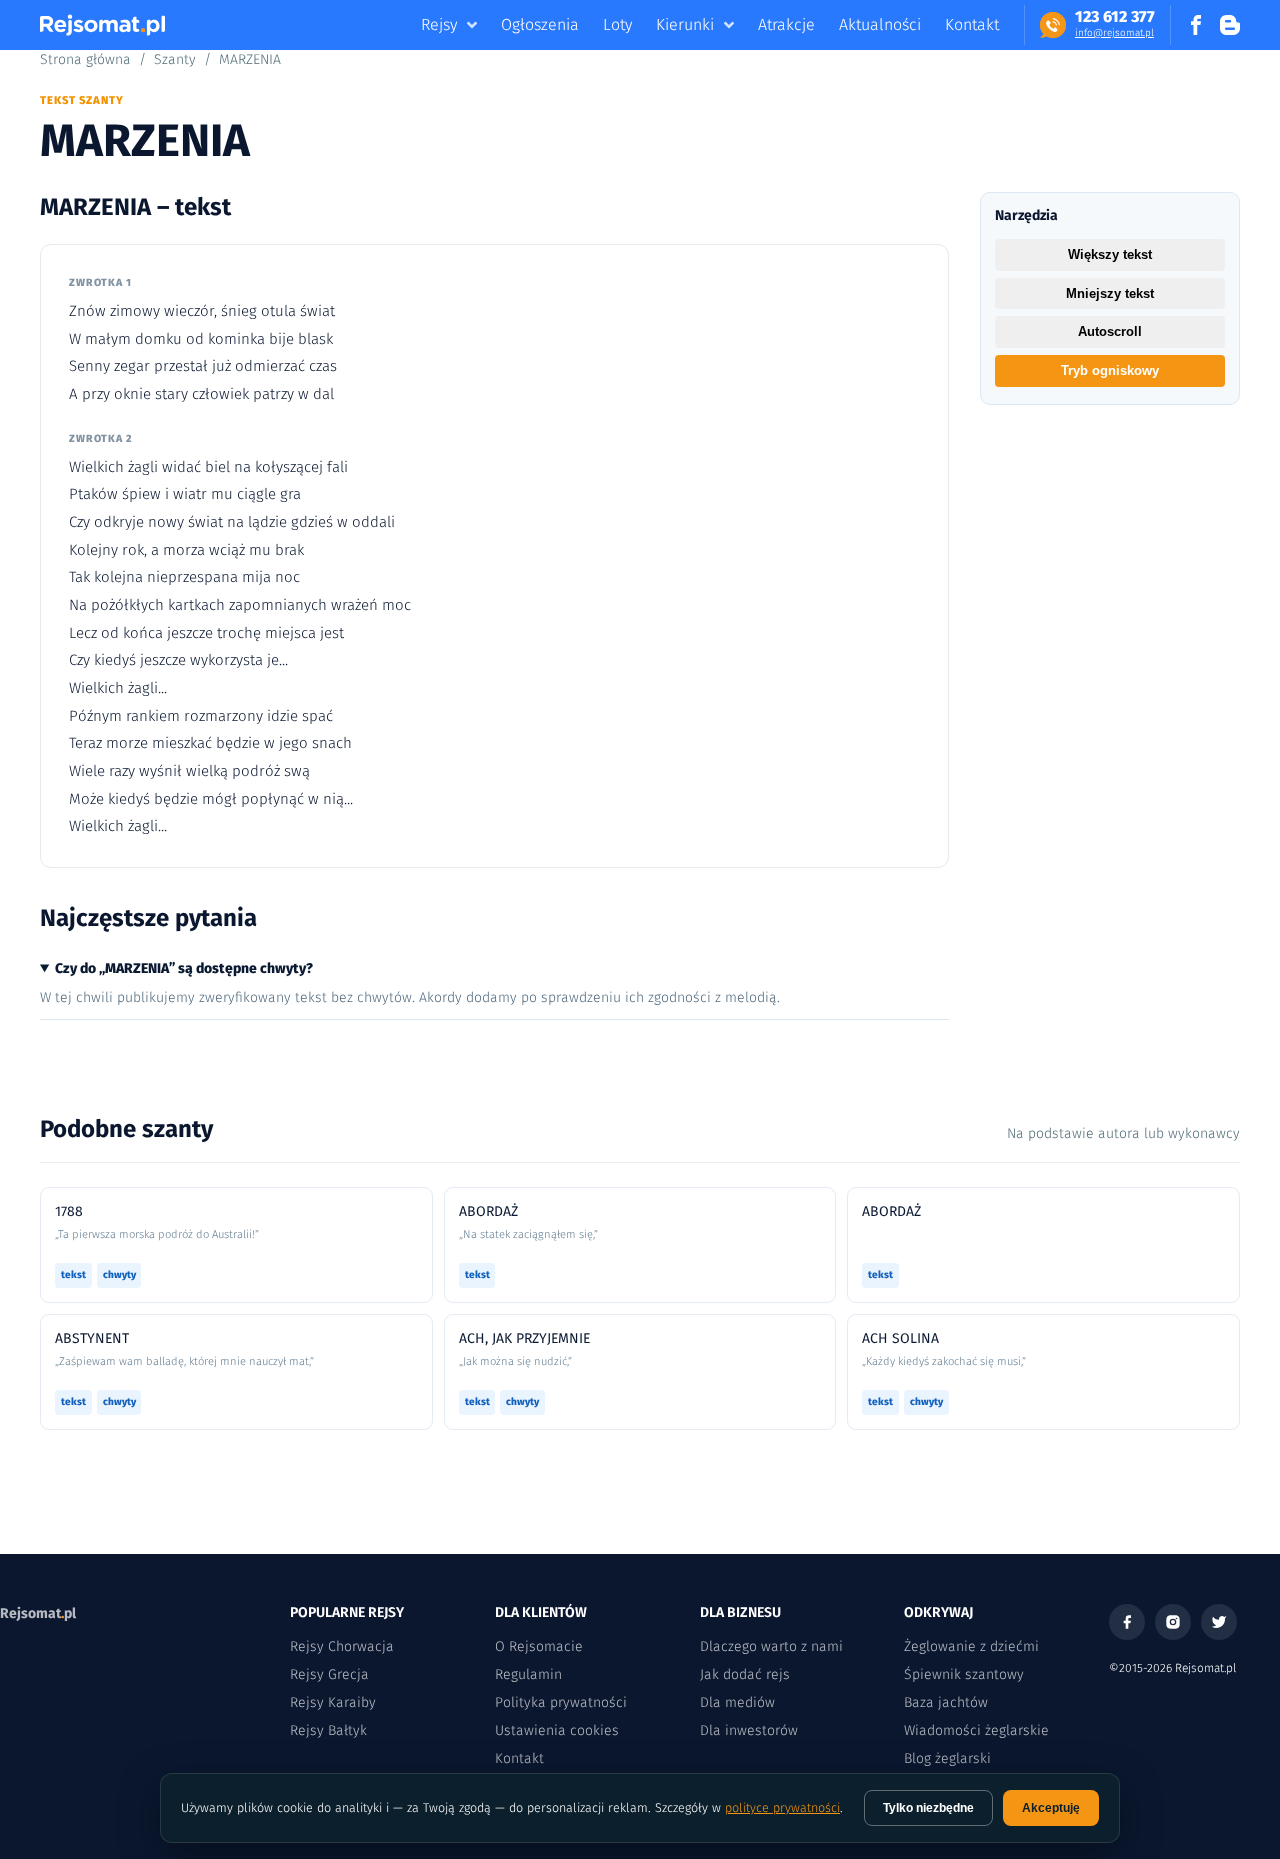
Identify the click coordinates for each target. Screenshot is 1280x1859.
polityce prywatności (782, 1807)
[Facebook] (1127, 1622)
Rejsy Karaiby (333, 1702)
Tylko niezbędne (928, 1808)
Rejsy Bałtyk (328, 1730)
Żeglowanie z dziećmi (971, 1646)
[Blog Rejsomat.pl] (1230, 25)
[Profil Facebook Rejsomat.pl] (1196, 25)
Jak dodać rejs (745, 1674)
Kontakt (972, 24)
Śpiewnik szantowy (964, 1674)
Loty (617, 24)
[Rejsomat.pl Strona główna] (102, 25)
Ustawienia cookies (557, 1730)
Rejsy (439, 24)
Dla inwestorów (749, 1730)
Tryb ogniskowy (1110, 370)
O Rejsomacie (539, 1646)
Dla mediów (737, 1702)
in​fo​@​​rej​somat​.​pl (1114, 33)
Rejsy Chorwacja (342, 1646)
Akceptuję (1051, 1808)
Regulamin (528, 1674)
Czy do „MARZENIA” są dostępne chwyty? (184, 968)
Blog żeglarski (947, 1758)
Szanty (175, 59)
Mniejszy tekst (1110, 293)
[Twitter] (1219, 1622)
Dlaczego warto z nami (771, 1646)
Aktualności (880, 24)
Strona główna (85, 59)
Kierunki (685, 24)
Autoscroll (1110, 331)
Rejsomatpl (38, 1613)
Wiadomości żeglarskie (976, 1730)
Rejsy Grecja (329, 1674)
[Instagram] (1173, 1622)
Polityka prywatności (561, 1702)
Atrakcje (786, 24)
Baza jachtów (946, 1702)
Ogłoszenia (540, 24)
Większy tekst (1110, 254)
